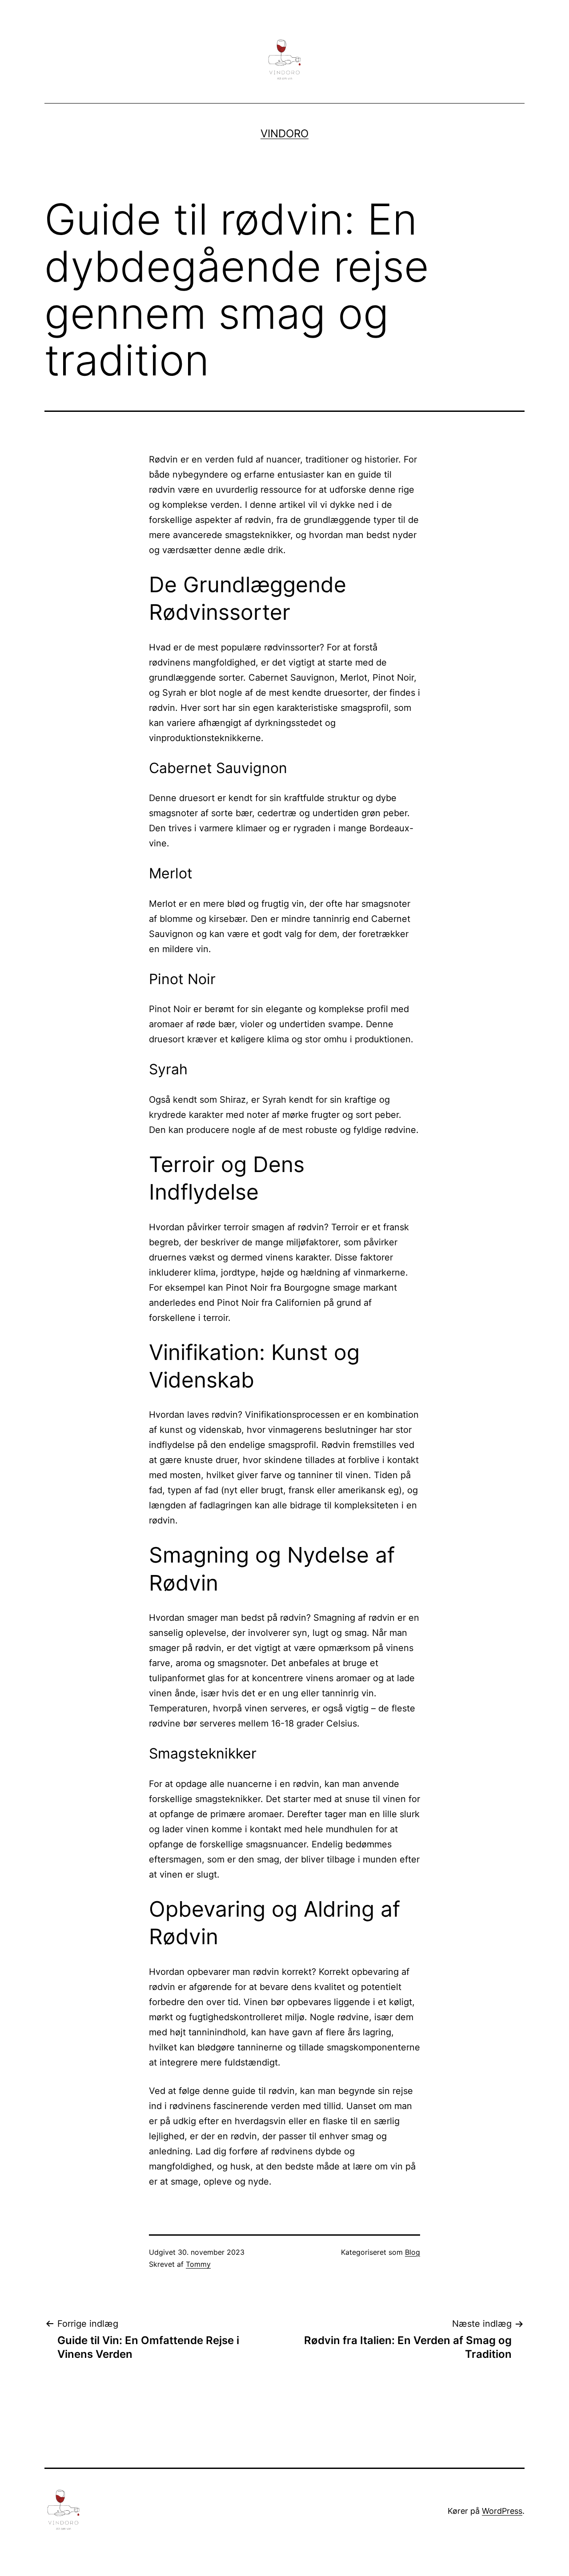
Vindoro (284, 134)
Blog (413, 2252)
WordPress (502, 2511)
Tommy (198, 2264)
